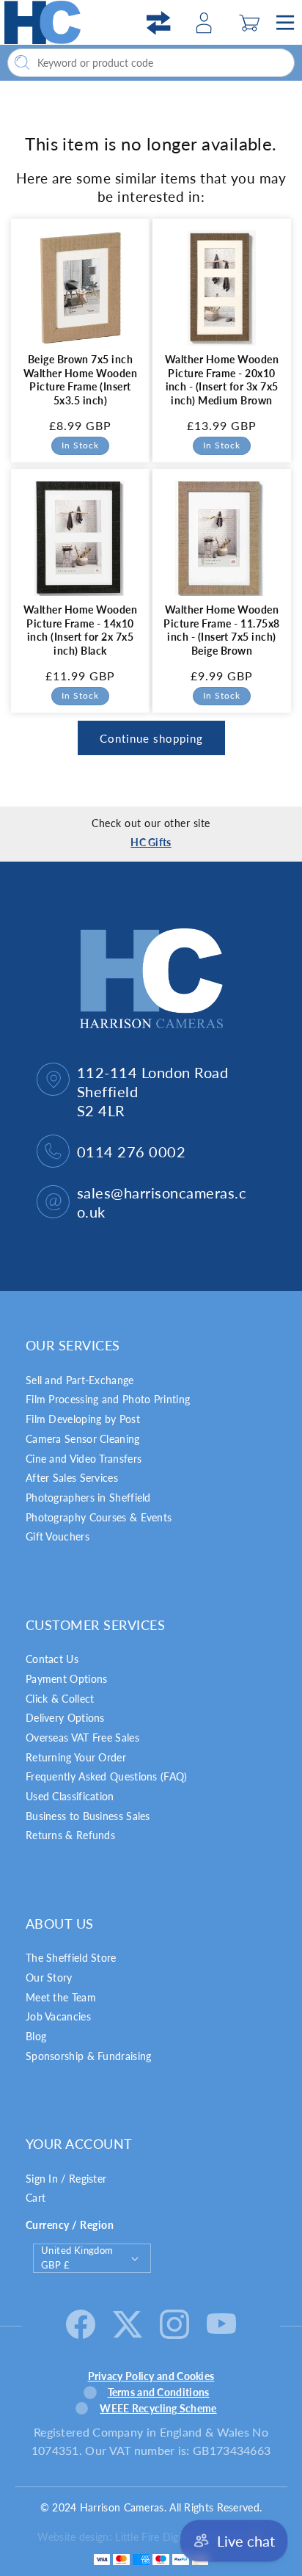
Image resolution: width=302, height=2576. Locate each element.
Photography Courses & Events (99, 1517)
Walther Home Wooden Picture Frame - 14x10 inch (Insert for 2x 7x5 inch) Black (80, 630)
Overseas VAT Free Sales (82, 1738)
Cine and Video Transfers (84, 1459)
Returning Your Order (76, 1757)
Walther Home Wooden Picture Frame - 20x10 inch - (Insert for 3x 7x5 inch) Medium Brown (222, 380)
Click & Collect (60, 1699)
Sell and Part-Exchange (80, 1380)
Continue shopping (151, 738)
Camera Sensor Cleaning (83, 1439)
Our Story (49, 1978)
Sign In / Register (66, 2179)
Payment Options (67, 1679)
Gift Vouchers (58, 1536)
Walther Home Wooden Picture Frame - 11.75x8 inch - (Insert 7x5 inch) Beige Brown (221, 630)
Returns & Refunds (70, 1835)
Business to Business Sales (88, 1816)
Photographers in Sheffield (88, 1498)
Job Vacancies (58, 2016)
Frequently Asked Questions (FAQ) (107, 1776)
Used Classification (70, 1796)
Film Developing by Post (83, 1419)
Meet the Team (61, 1997)
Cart (36, 2198)
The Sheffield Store (71, 1958)
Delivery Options (65, 1718)
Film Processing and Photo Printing (108, 1399)
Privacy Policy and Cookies (151, 2376)
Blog (36, 2036)
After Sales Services (72, 1478)
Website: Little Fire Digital (139, 2537)
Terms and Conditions (159, 2392)
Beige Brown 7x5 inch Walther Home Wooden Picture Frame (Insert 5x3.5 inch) (80, 380)
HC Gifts (151, 842)
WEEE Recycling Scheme (158, 2408)
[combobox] (151, 63)
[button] (249, 23)
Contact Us (52, 1659)
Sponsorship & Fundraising (89, 2056)
